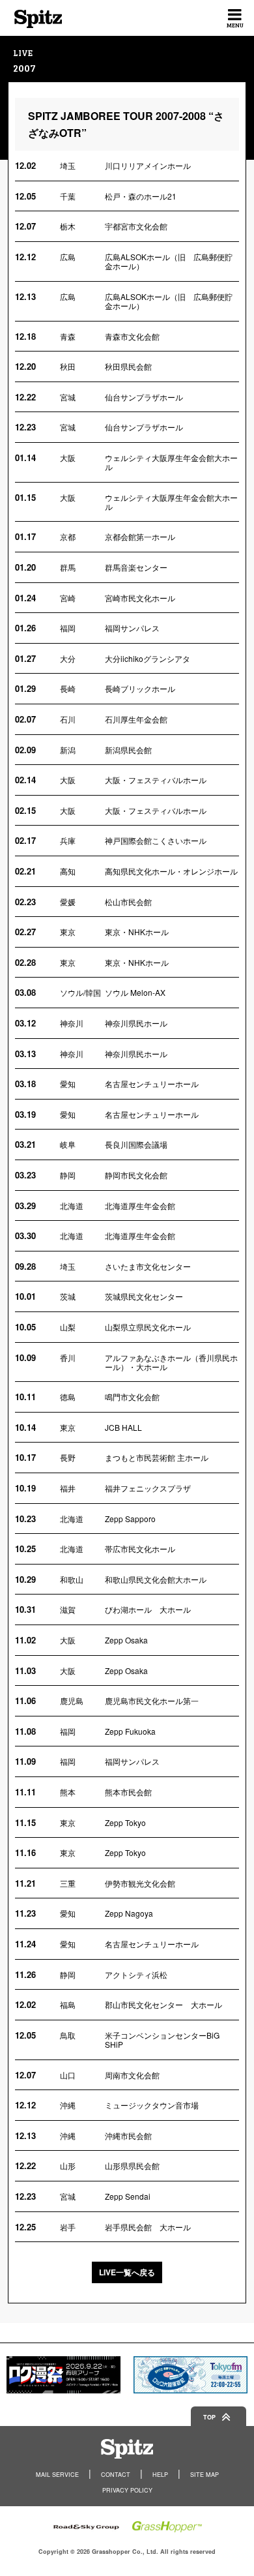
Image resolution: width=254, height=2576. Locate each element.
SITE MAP (205, 2475)
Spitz (38, 19)
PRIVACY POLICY (127, 2490)
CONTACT (116, 2475)
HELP (160, 2475)
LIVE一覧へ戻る (127, 2272)
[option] (63, 2375)
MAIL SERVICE (57, 2475)
